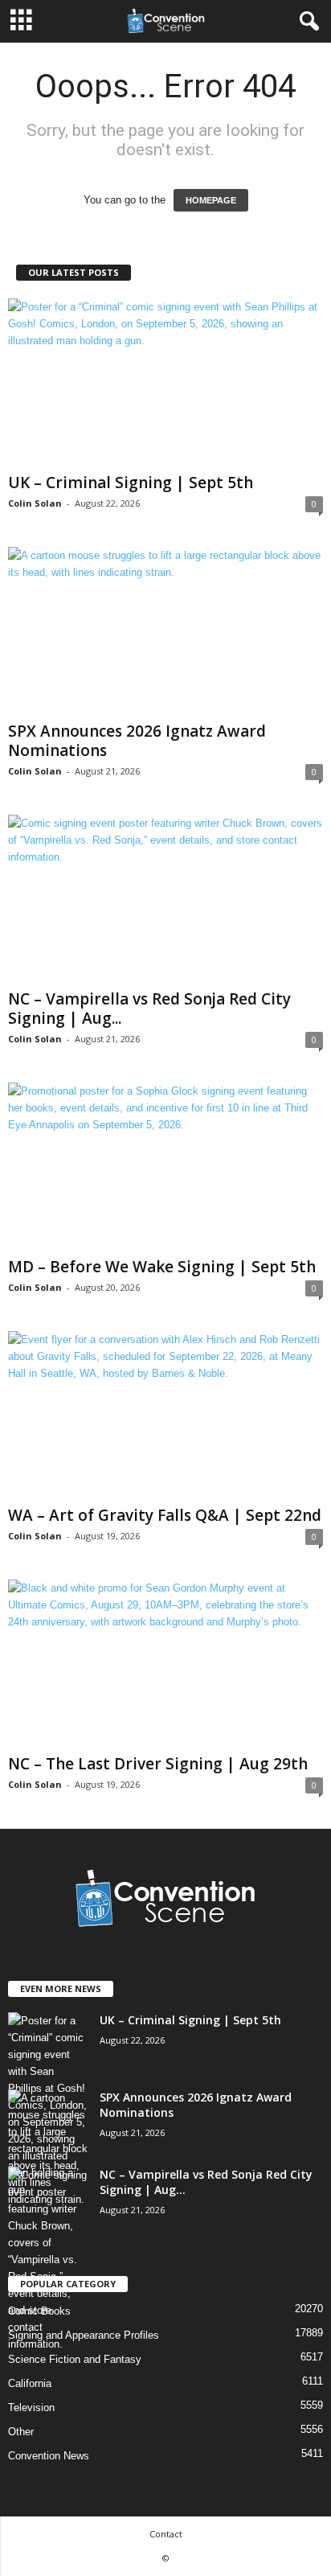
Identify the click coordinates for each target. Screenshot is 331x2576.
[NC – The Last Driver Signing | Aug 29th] (165, 1664)
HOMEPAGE (211, 200)
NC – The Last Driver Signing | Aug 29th (158, 1764)
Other (21, 2432)
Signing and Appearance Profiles (84, 2335)
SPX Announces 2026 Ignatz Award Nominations (137, 741)
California (30, 2383)
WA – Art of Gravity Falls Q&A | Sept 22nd (165, 1515)
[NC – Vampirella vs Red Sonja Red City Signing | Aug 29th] (165, 899)
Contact (166, 2534)
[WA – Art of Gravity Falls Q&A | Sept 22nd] (165, 1415)
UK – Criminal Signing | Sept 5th (131, 483)
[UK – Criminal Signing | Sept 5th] (165, 382)
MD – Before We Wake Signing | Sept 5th (162, 1267)
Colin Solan (35, 503)
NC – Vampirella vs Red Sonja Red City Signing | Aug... (149, 1009)
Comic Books (39, 2311)
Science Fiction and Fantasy (75, 2359)
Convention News (49, 2456)
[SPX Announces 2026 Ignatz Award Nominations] (165, 631)
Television (31, 2408)
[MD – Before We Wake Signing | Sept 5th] (165, 1167)
